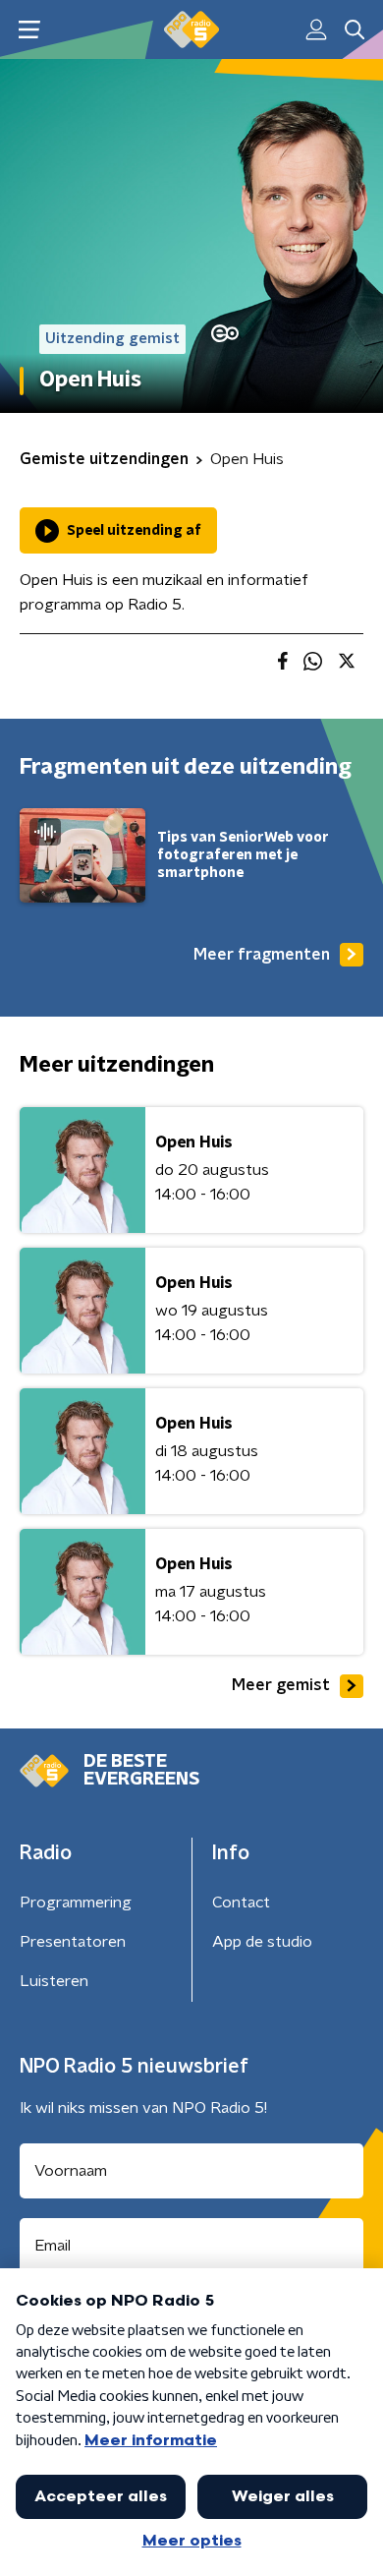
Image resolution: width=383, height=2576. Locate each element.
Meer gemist (281, 1685)
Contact (241, 1903)
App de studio (262, 1942)
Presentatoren (73, 1942)
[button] (29, 30)
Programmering (76, 1903)
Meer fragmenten (262, 955)
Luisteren (54, 1981)
